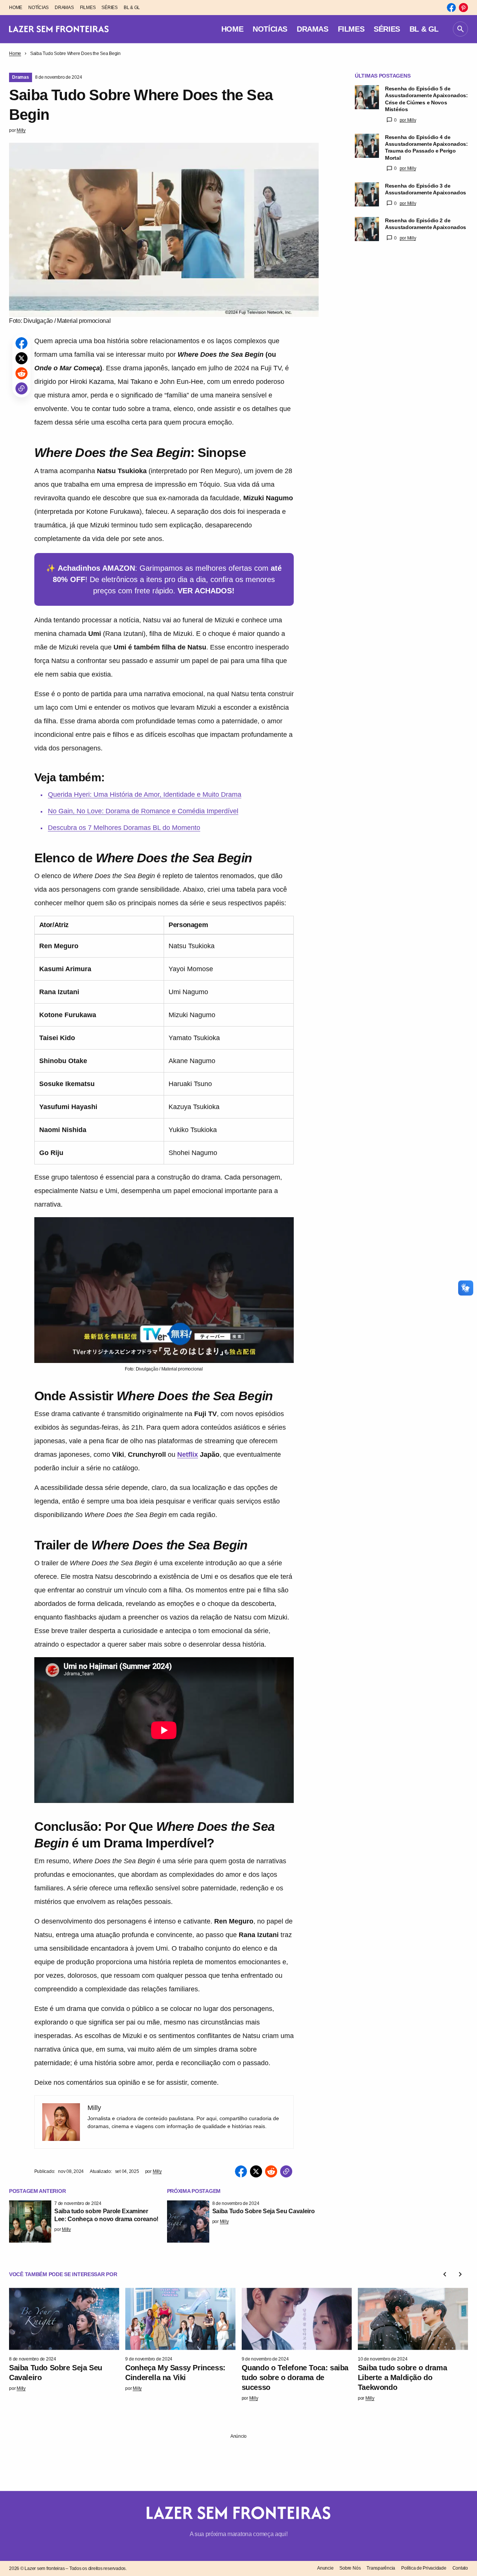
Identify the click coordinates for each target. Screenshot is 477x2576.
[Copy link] (21, 388)
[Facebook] (451, 8)
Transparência (381, 2568)
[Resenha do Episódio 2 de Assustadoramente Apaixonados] (367, 229)
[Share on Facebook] (21, 343)
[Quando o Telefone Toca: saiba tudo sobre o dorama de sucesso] (297, 2319)
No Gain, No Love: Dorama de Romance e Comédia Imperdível (143, 811)
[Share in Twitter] (21, 358)
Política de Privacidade (424, 2568)
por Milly (408, 120)
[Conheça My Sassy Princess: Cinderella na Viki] (180, 2319)
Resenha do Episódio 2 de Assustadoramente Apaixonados (426, 224)
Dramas (21, 77)
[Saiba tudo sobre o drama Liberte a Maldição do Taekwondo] (413, 2319)
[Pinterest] (463, 8)
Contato (460, 2568)
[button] (460, 29)
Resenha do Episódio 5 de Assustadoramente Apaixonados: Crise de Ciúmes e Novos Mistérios (426, 99)
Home (15, 53)
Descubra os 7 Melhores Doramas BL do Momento (124, 828)
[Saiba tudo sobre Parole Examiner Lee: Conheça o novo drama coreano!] (30, 2222)
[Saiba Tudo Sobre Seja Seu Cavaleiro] (188, 2222)
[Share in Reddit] (21, 373)
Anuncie (325, 2568)
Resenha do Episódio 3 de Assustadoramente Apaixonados (426, 189)
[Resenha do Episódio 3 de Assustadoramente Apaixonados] (367, 194)
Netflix (188, 1455)
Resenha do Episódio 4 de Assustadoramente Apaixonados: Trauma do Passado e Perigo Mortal (426, 147)
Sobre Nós (350, 2568)
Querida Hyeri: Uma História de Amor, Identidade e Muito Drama (145, 794)
